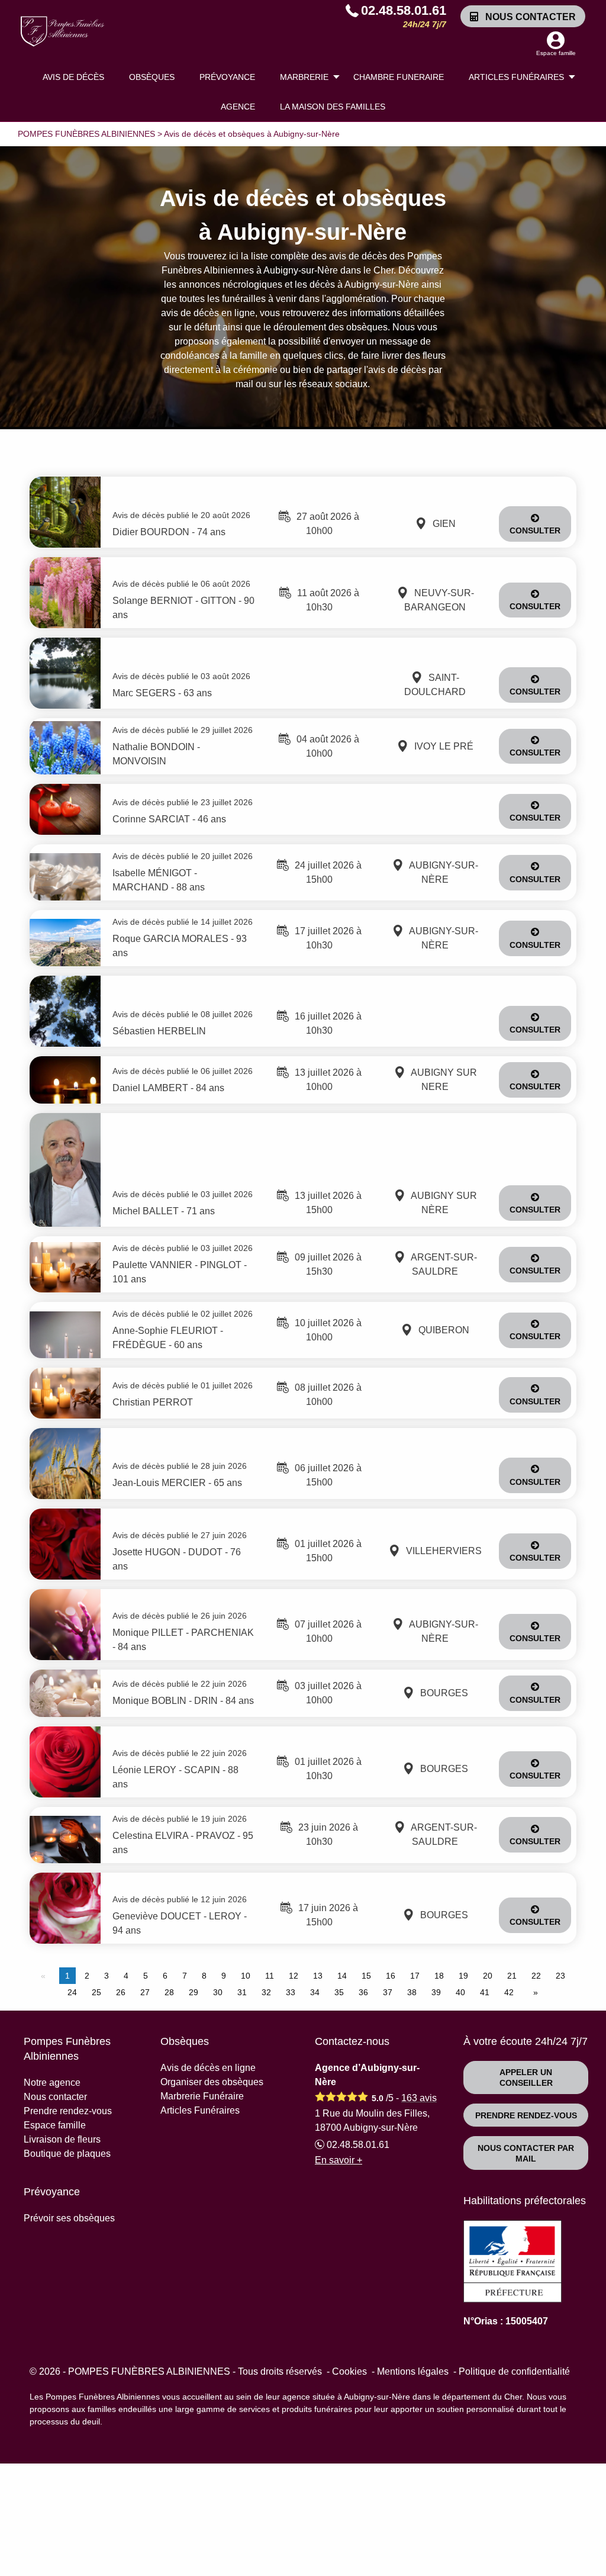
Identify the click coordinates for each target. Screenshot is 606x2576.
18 (439, 1976)
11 (270, 1976)
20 (488, 1976)
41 (485, 1992)
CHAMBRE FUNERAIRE (399, 77)
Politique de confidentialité (514, 2371)
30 (218, 1992)
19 (463, 1976)
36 (363, 1992)
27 (145, 1992)
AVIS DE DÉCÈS (73, 77)
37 (388, 1992)
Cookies (349, 2371)
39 (436, 1992)
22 (536, 1976)
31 (242, 1992)
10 (246, 1976)
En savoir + (339, 2160)
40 (460, 1992)
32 (266, 1992)
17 (415, 1976)
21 (512, 1976)
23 (560, 1976)
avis (419, 2098)
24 (72, 1992)
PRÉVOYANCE (227, 77)
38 (412, 1992)
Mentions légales (413, 2371)
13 (318, 1976)
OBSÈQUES (152, 77)
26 (121, 1992)
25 (96, 1992)
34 (315, 1992)
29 (194, 1992)
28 (169, 1992)
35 (339, 1992)
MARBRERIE (304, 77)
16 (391, 1976)
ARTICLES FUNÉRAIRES (516, 77)
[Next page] (533, 1992)
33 (291, 1992)
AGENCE (238, 107)
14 (342, 1976)
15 (366, 1976)
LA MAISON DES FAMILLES (333, 107)
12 (294, 1976)
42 (509, 1992)
